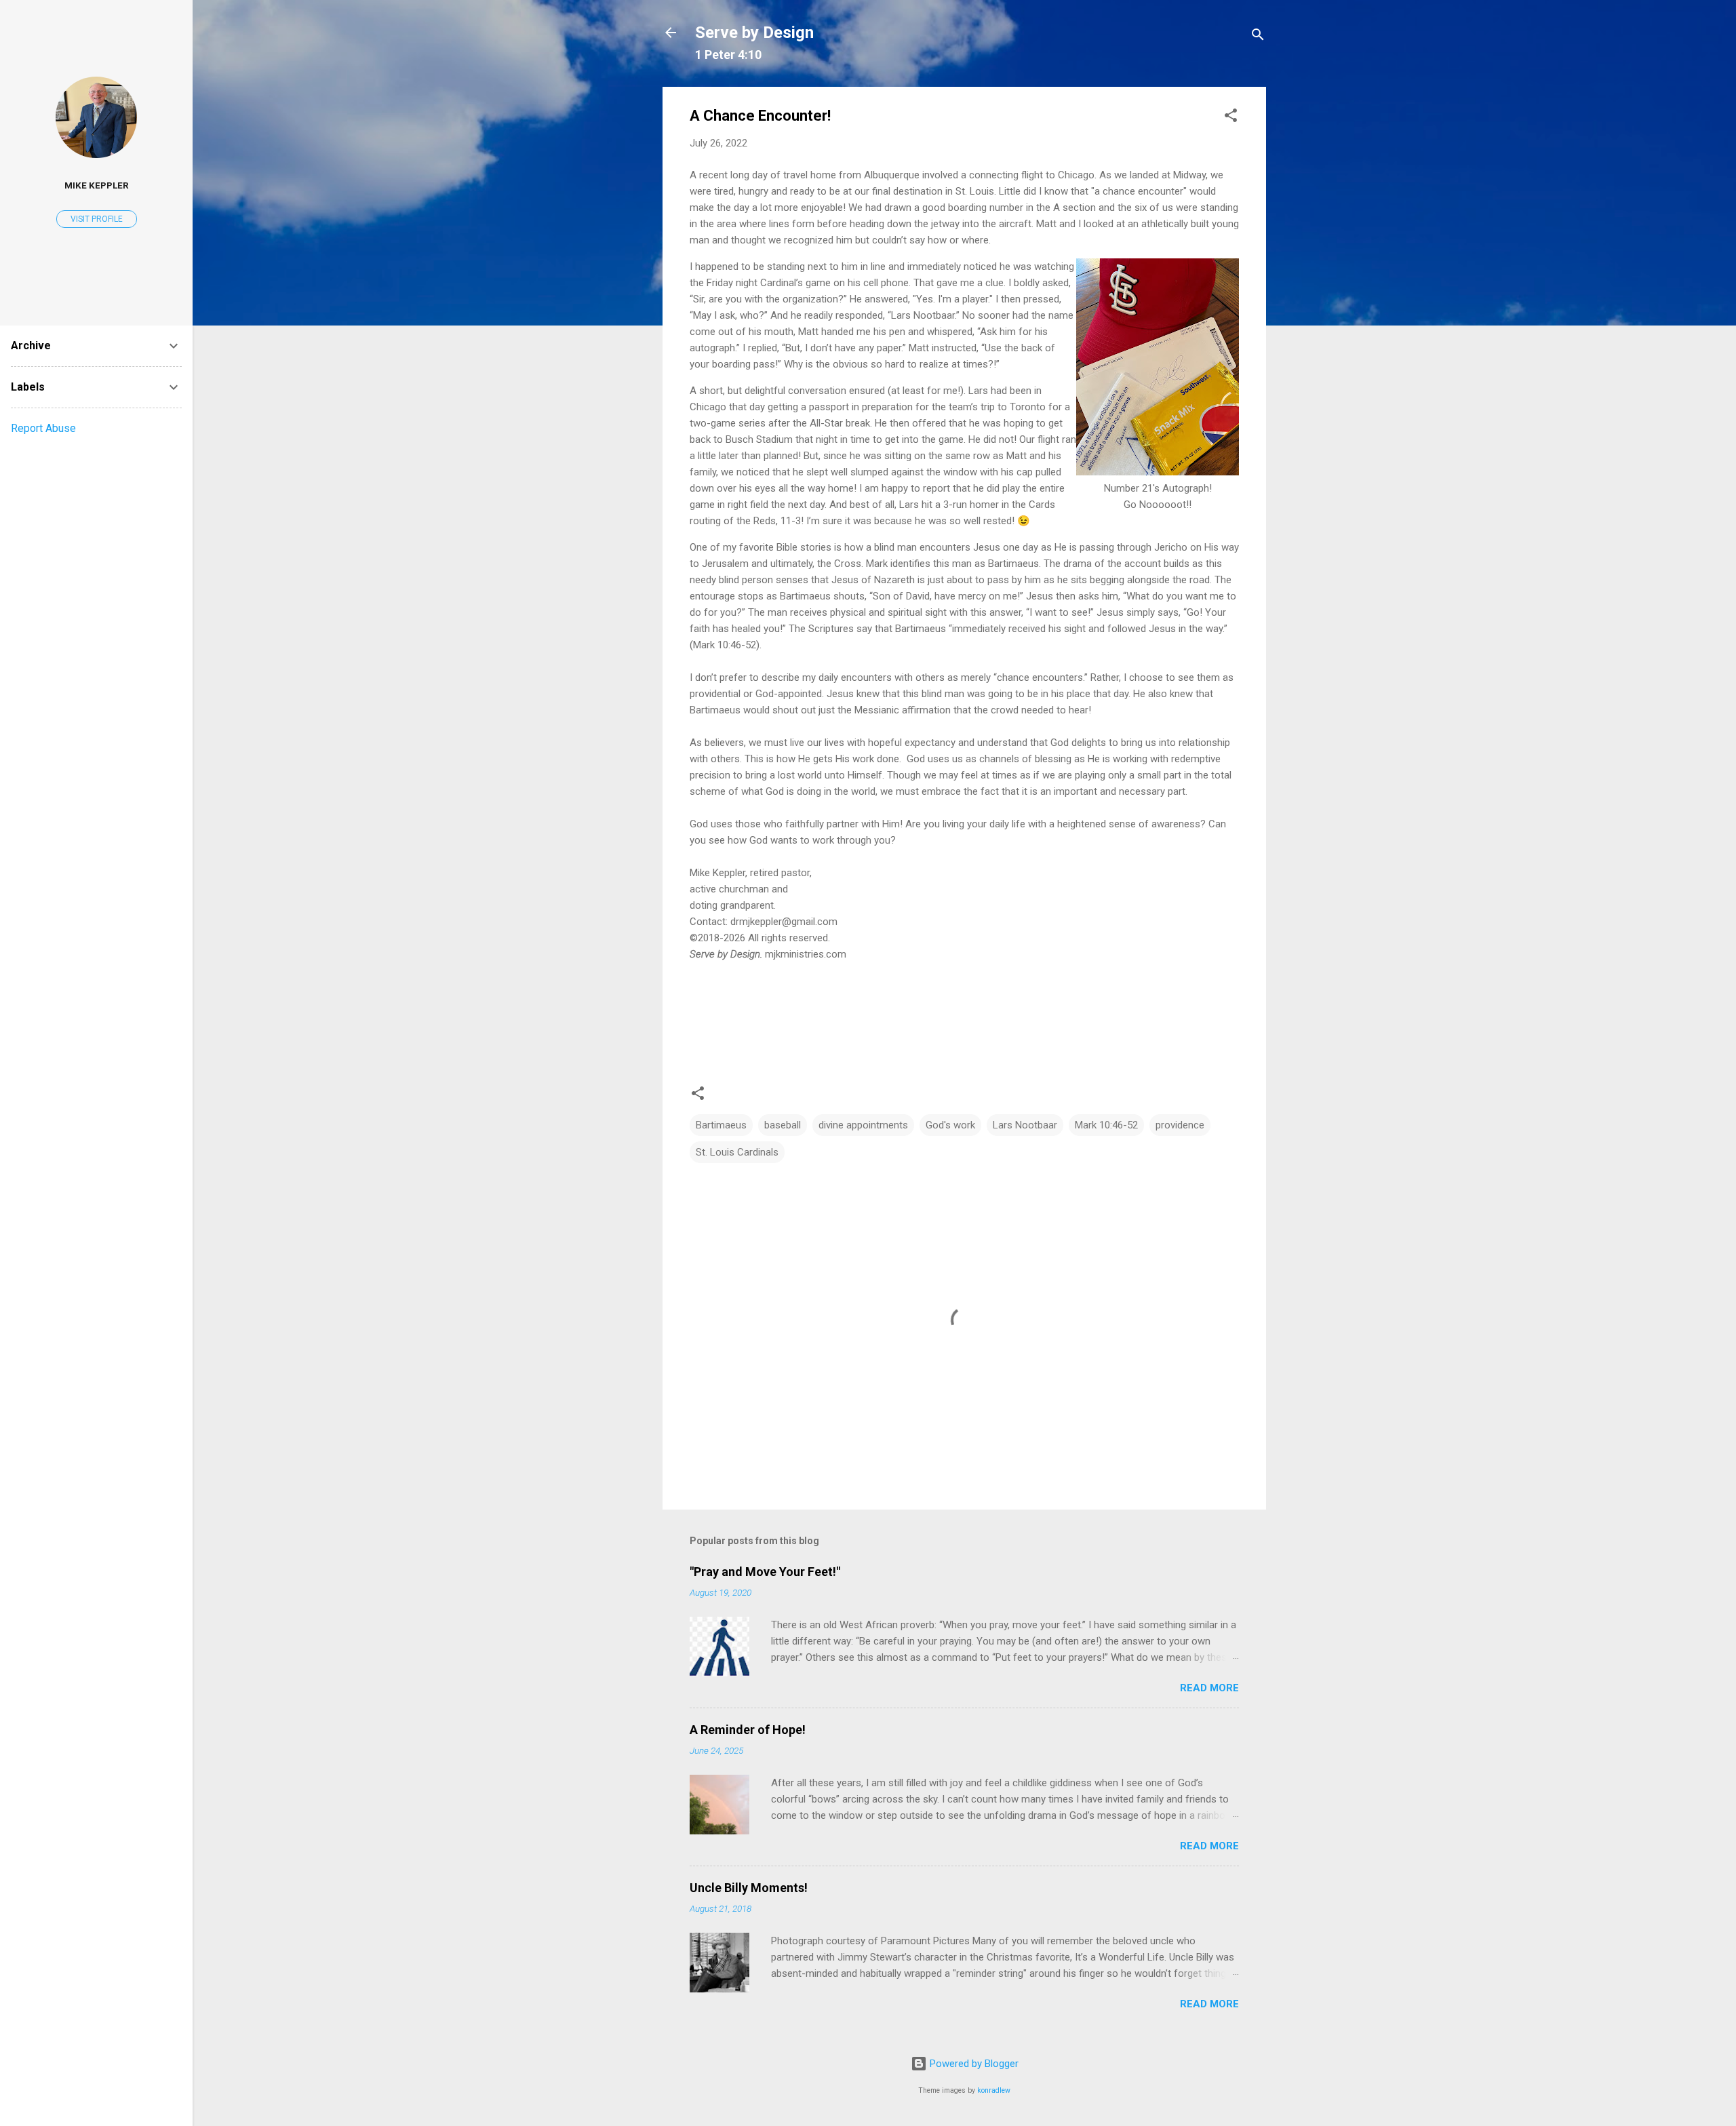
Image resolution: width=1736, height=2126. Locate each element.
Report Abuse (43, 428)
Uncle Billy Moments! (749, 1888)
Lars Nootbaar (1025, 1125)
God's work (950, 1125)
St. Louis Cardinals (737, 1152)
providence (1180, 1125)
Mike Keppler (97, 185)
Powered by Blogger (973, 2064)
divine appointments (863, 1125)
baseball (783, 1125)
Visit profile (97, 219)
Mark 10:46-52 (1106, 1125)
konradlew (994, 2090)
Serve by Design (754, 33)
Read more (1209, 1688)
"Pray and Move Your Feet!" (765, 1572)
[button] (1231, 118)
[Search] (1258, 37)
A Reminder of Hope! (748, 1730)
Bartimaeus (721, 1125)
